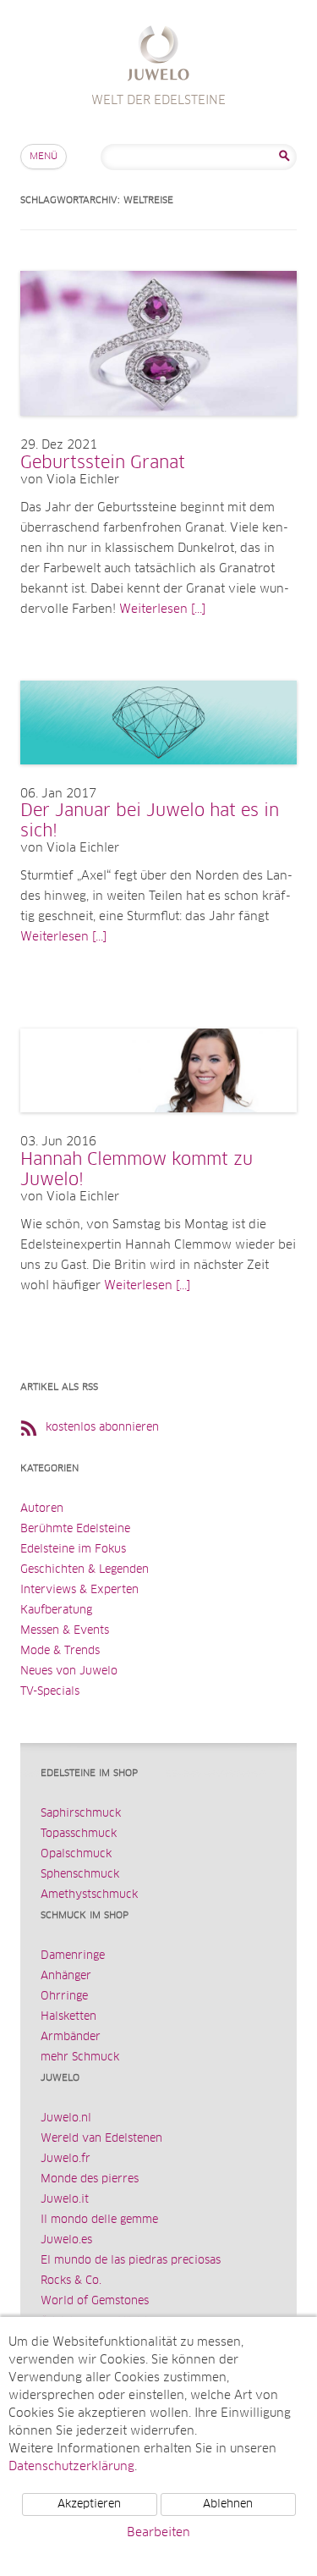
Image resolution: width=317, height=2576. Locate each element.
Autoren (42, 1509)
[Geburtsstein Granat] (158, 433)
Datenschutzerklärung (71, 2467)
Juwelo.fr (66, 2159)
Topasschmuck (79, 1834)
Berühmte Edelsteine (75, 1529)
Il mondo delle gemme (99, 2220)
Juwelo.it (65, 2200)
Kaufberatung (56, 1611)
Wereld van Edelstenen (101, 2139)
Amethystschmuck (89, 1895)
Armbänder (71, 2037)
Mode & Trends (60, 1651)
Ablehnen (228, 2504)
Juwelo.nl (66, 2118)
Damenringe (73, 1956)
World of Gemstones (95, 2301)
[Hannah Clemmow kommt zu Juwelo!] (158, 1129)
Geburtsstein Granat (103, 463)
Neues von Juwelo (69, 1671)
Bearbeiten (158, 2533)
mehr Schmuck (80, 2057)
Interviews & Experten (79, 1590)
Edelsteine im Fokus (73, 1550)
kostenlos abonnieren (102, 1428)
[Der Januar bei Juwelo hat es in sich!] (158, 781)
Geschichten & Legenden (85, 1570)
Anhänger (66, 1976)
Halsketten (68, 2017)
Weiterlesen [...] (162, 610)
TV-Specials (50, 1692)
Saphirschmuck (81, 1814)
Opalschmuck (76, 1854)
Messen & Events (65, 1631)
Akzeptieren (89, 2504)
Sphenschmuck (80, 1875)
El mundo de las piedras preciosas (131, 2261)
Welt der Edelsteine (158, 55)
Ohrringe (64, 1997)
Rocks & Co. (71, 2281)
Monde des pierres (90, 2179)
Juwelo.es (66, 2240)
